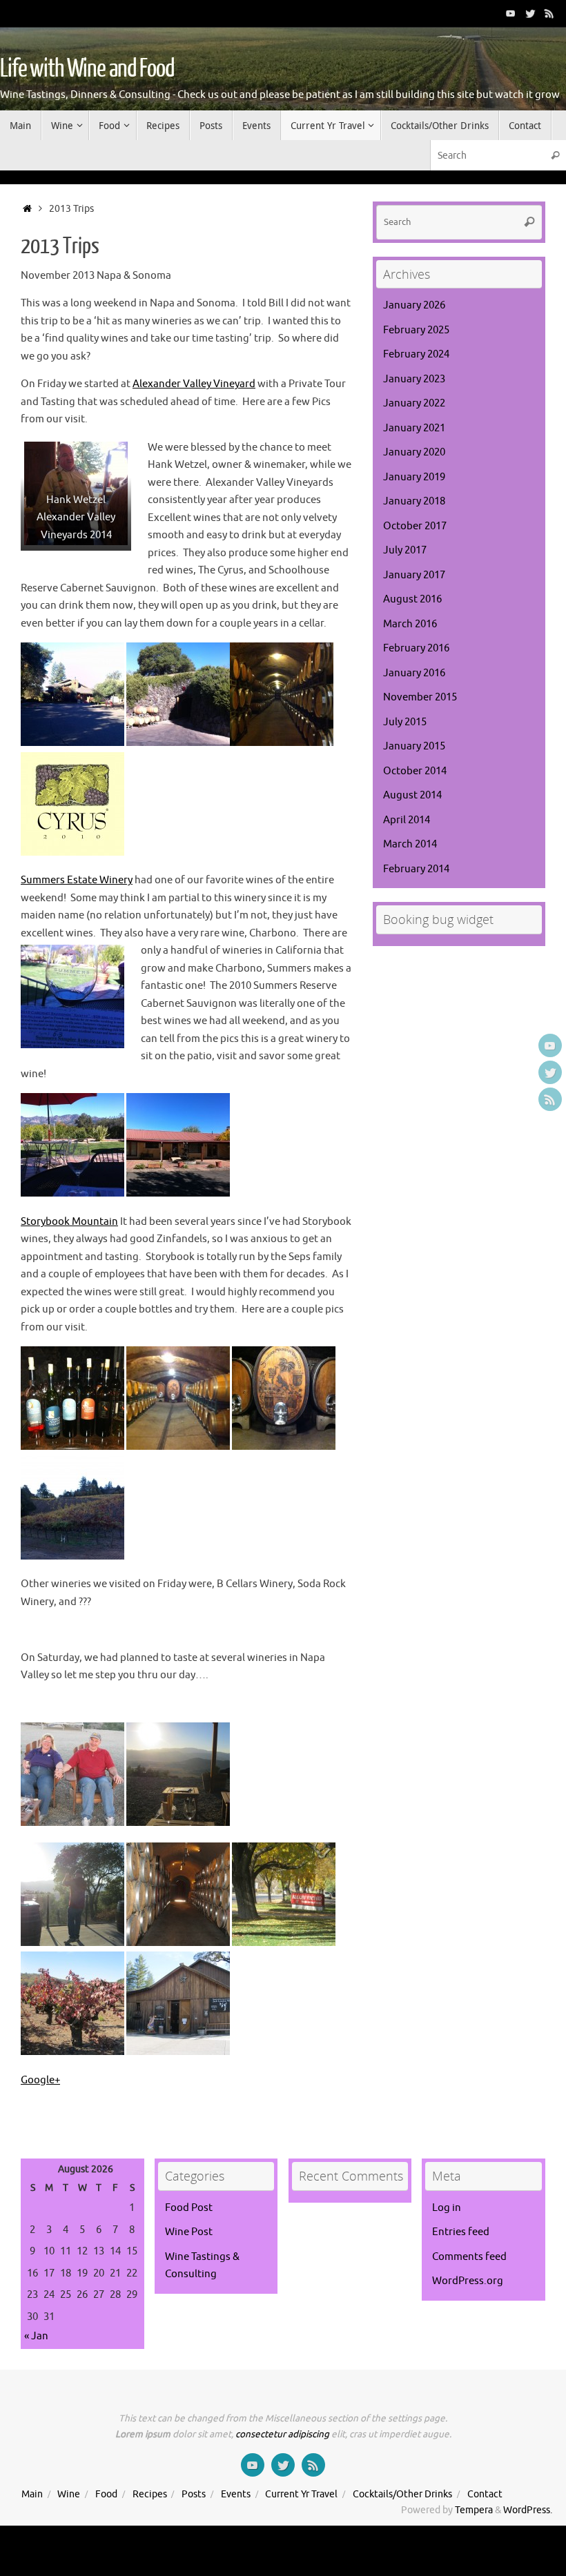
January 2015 (414, 746)
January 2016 (414, 673)
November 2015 (420, 697)
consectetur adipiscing (282, 2434)
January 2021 (414, 428)
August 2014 (412, 795)
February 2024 (416, 354)
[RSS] (549, 13)
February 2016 (416, 648)
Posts (194, 2494)
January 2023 (414, 379)
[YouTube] (511, 13)
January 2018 (414, 501)
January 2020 (414, 452)
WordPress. (528, 2510)
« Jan (36, 2336)
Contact (485, 2494)
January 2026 (414, 305)
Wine (69, 2494)
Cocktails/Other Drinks (402, 2494)
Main (32, 2494)
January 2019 (414, 477)
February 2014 (416, 869)
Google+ (40, 2080)
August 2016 (412, 599)
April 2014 (407, 820)
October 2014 (415, 771)
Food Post (189, 2208)
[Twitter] (530, 13)
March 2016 (410, 624)
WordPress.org (468, 2281)
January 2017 (414, 575)
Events (236, 2494)
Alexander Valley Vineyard (194, 384)
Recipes (150, 2494)
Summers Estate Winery (77, 880)
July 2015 (405, 722)
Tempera (474, 2510)
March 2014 (410, 844)
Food (106, 2494)
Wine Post (189, 2232)
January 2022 (414, 403)
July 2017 (405, 550)
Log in (447, 2208)
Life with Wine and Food (87, 69)
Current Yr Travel (301, 2494)
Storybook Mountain (69, 1222)
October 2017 (415, 526)
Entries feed (461, 2232)
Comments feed (469, 2257)
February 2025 (416, 330)
